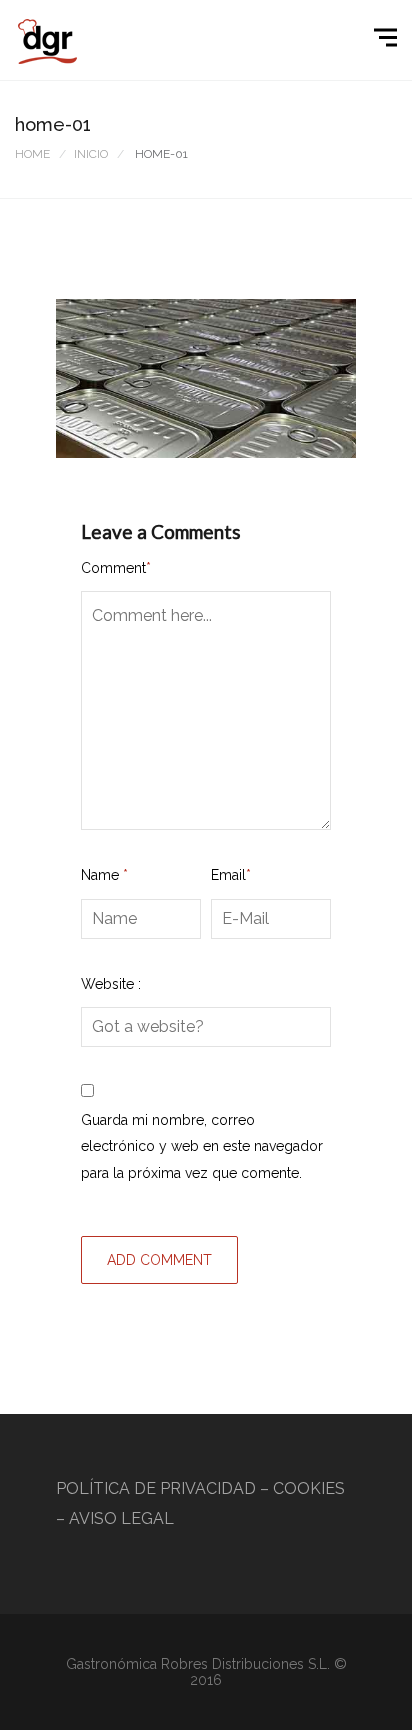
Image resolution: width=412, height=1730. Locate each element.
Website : (111, 984)
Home (32, 154)
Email (231, 875)
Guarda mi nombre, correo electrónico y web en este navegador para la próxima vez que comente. (202, 1146)
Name (104, 875)
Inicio (91, 154)
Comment (116, 568)
